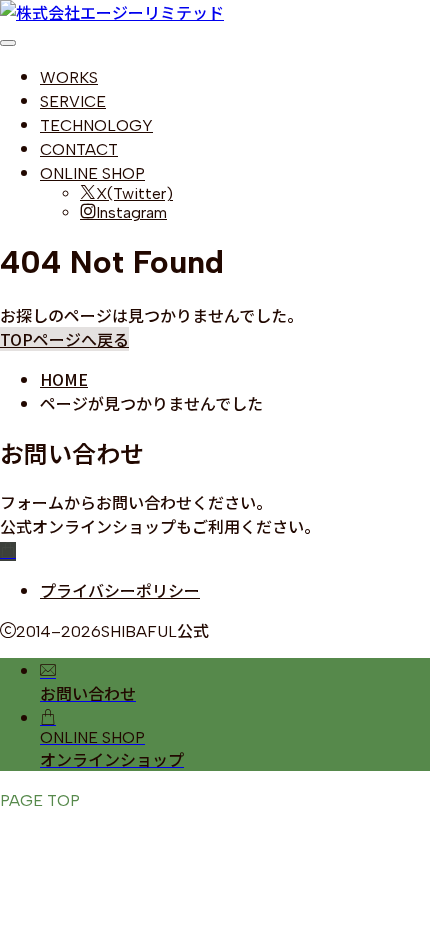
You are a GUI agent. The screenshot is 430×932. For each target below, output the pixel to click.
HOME (64, 379)
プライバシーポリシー (120, 590)
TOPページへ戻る (64, 339)
